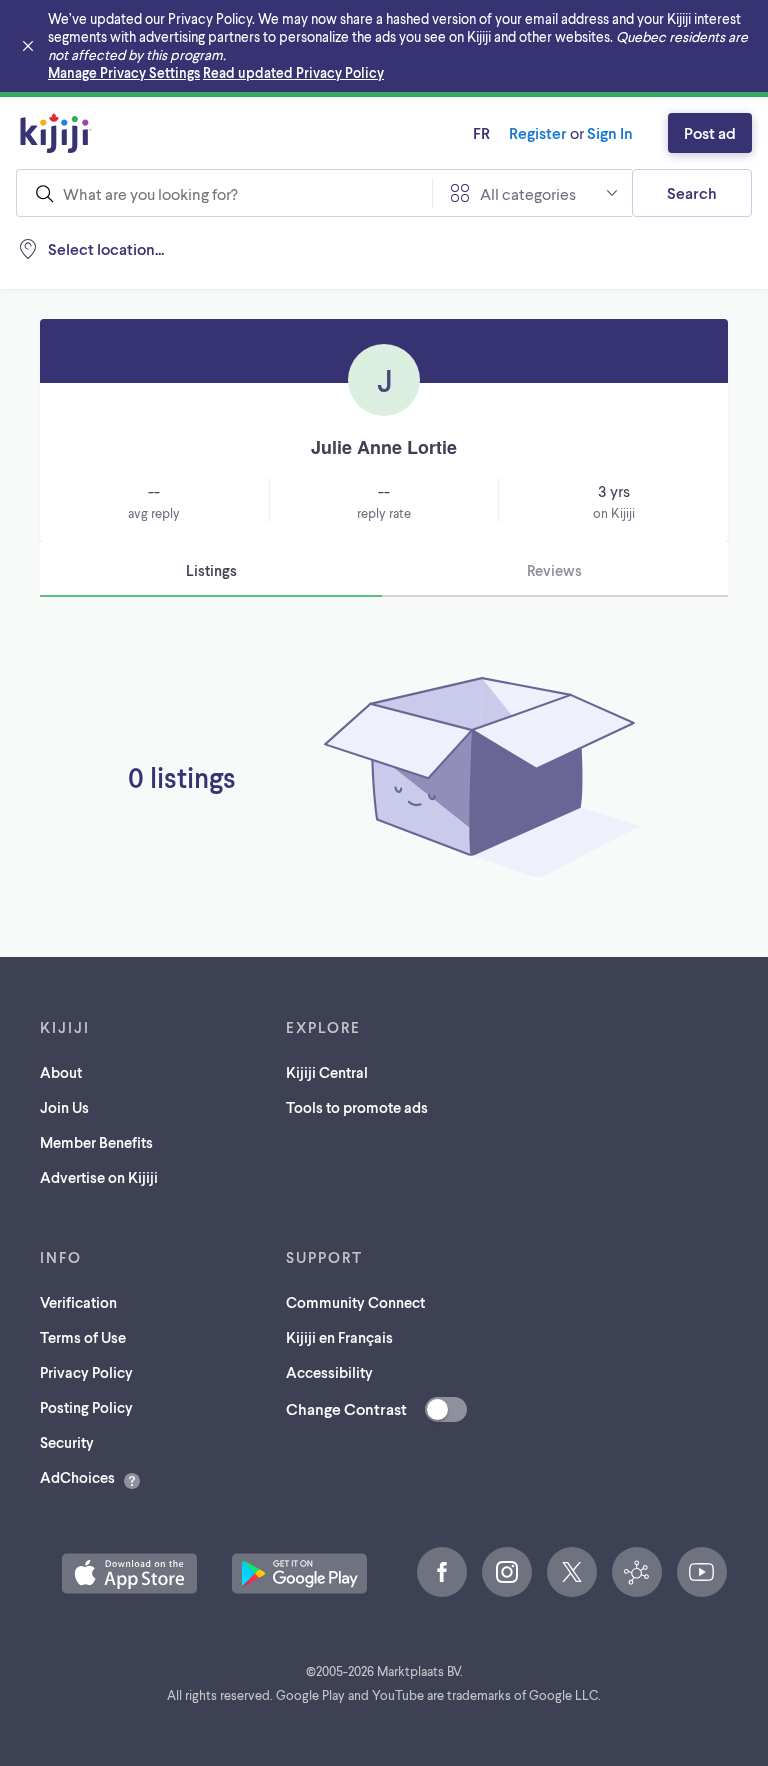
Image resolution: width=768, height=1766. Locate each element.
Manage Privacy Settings (124, 72)
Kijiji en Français (339, 1337)
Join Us (64, 1107)
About (61, 1072)
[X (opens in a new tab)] (572, 1572)
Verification (78, 1302)
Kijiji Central (327, 1072)
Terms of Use (83, 1337)
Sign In (610, 132)
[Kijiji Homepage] (56, 133)
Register (538, 132)
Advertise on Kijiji (99, 1177)
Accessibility (329, 1372)
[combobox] (224, 193)
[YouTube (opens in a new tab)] (702, 1572)
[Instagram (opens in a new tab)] (507, 1572)
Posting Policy (86, 1407)
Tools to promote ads (357, 1107)
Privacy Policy (86, 1372)
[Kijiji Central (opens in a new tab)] (637, 1572)
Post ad (710, 132)
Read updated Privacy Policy (293, 72)
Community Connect (355, 1302)
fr (481, 132)
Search (692, 192)
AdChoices (77, 1477)
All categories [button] (528, 193)
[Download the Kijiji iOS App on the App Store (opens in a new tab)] (129, 1573)
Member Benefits (96, 1142)
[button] (129, 1573)
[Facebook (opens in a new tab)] (442, 1572)
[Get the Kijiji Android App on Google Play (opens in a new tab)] (299, 1573)
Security (67, 1442)
